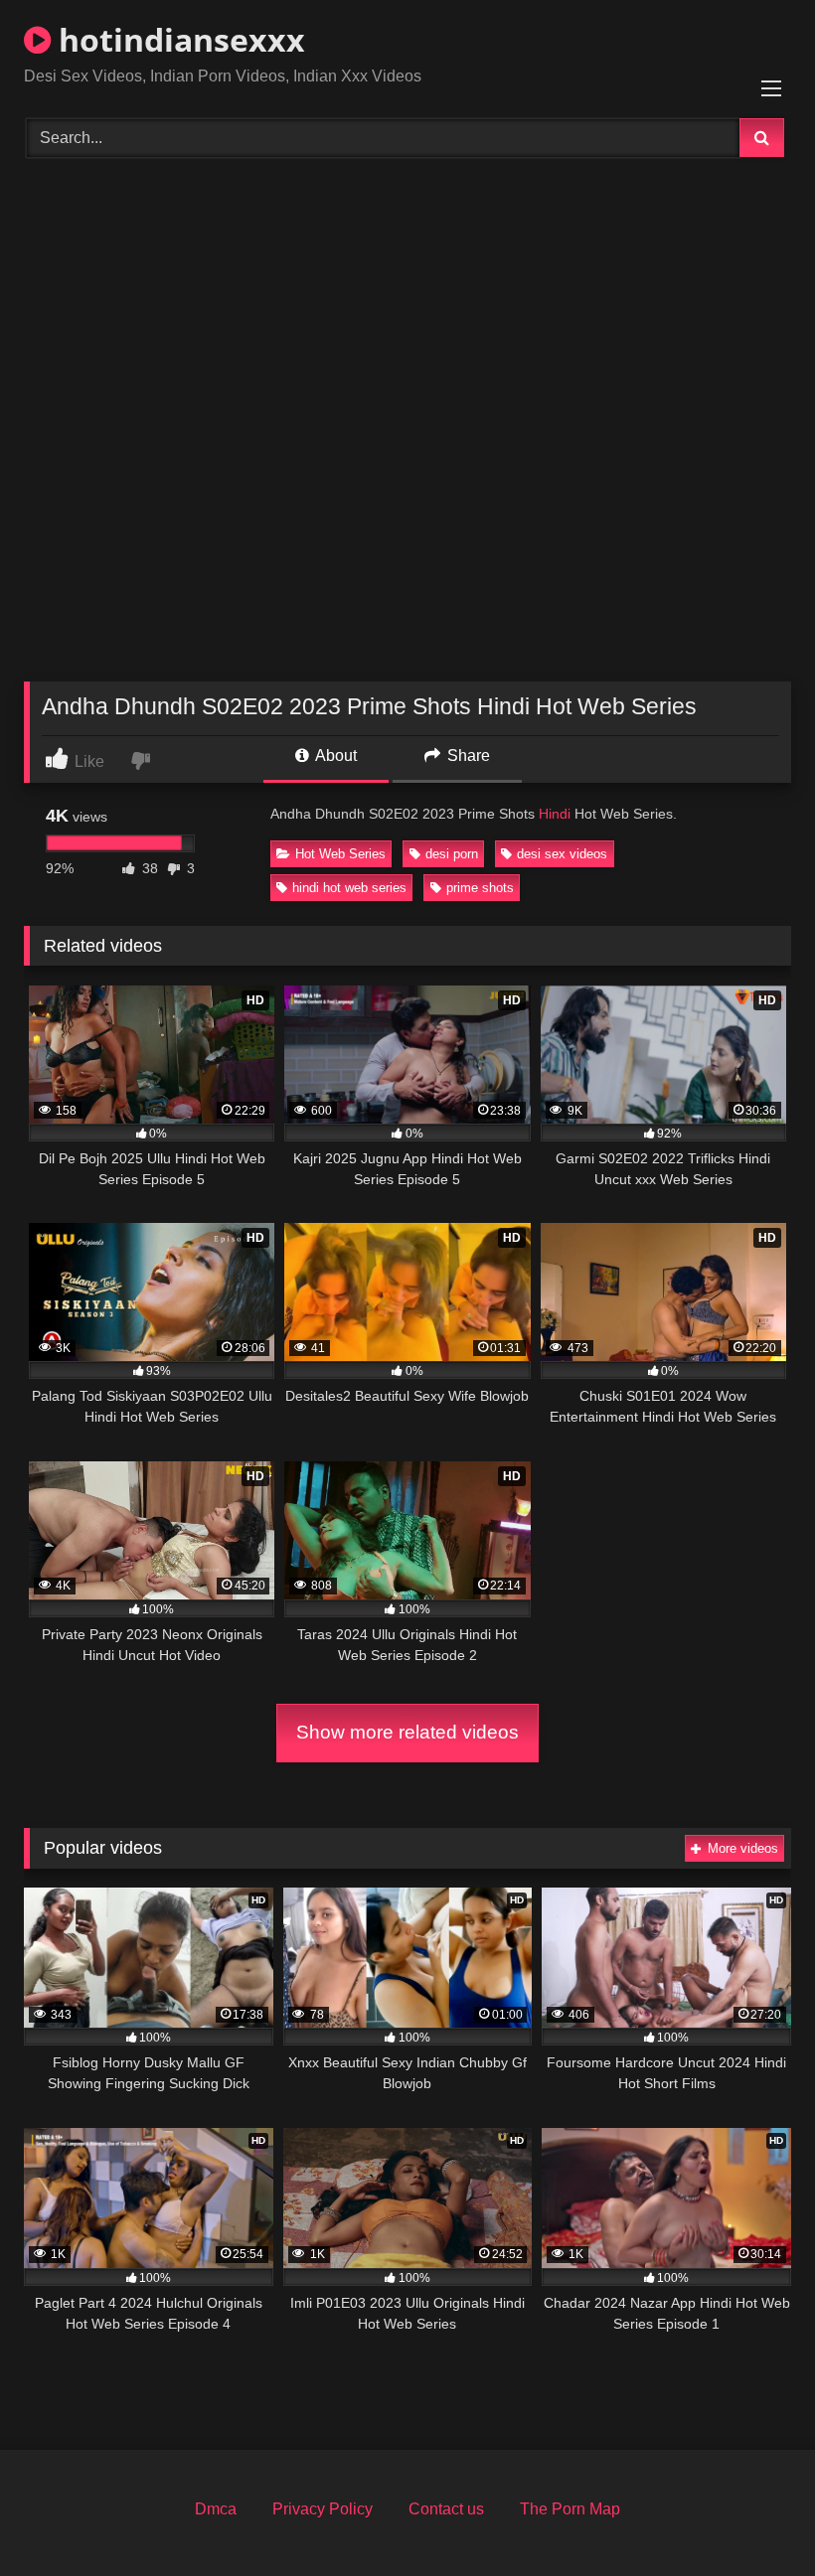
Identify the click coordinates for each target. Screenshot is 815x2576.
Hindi (555, 814)
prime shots (480, 888)
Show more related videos (407, 1732)
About (334, 756)
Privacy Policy (323, 2509)
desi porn (452, 854)
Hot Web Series (340, 854)
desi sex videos (562, 854)
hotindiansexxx (178, 39)
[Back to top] (753, 2517)
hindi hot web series (349, 888)
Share (467, 756)
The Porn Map (570, 2509)
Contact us (446, 2509)
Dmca (216, 2509)
